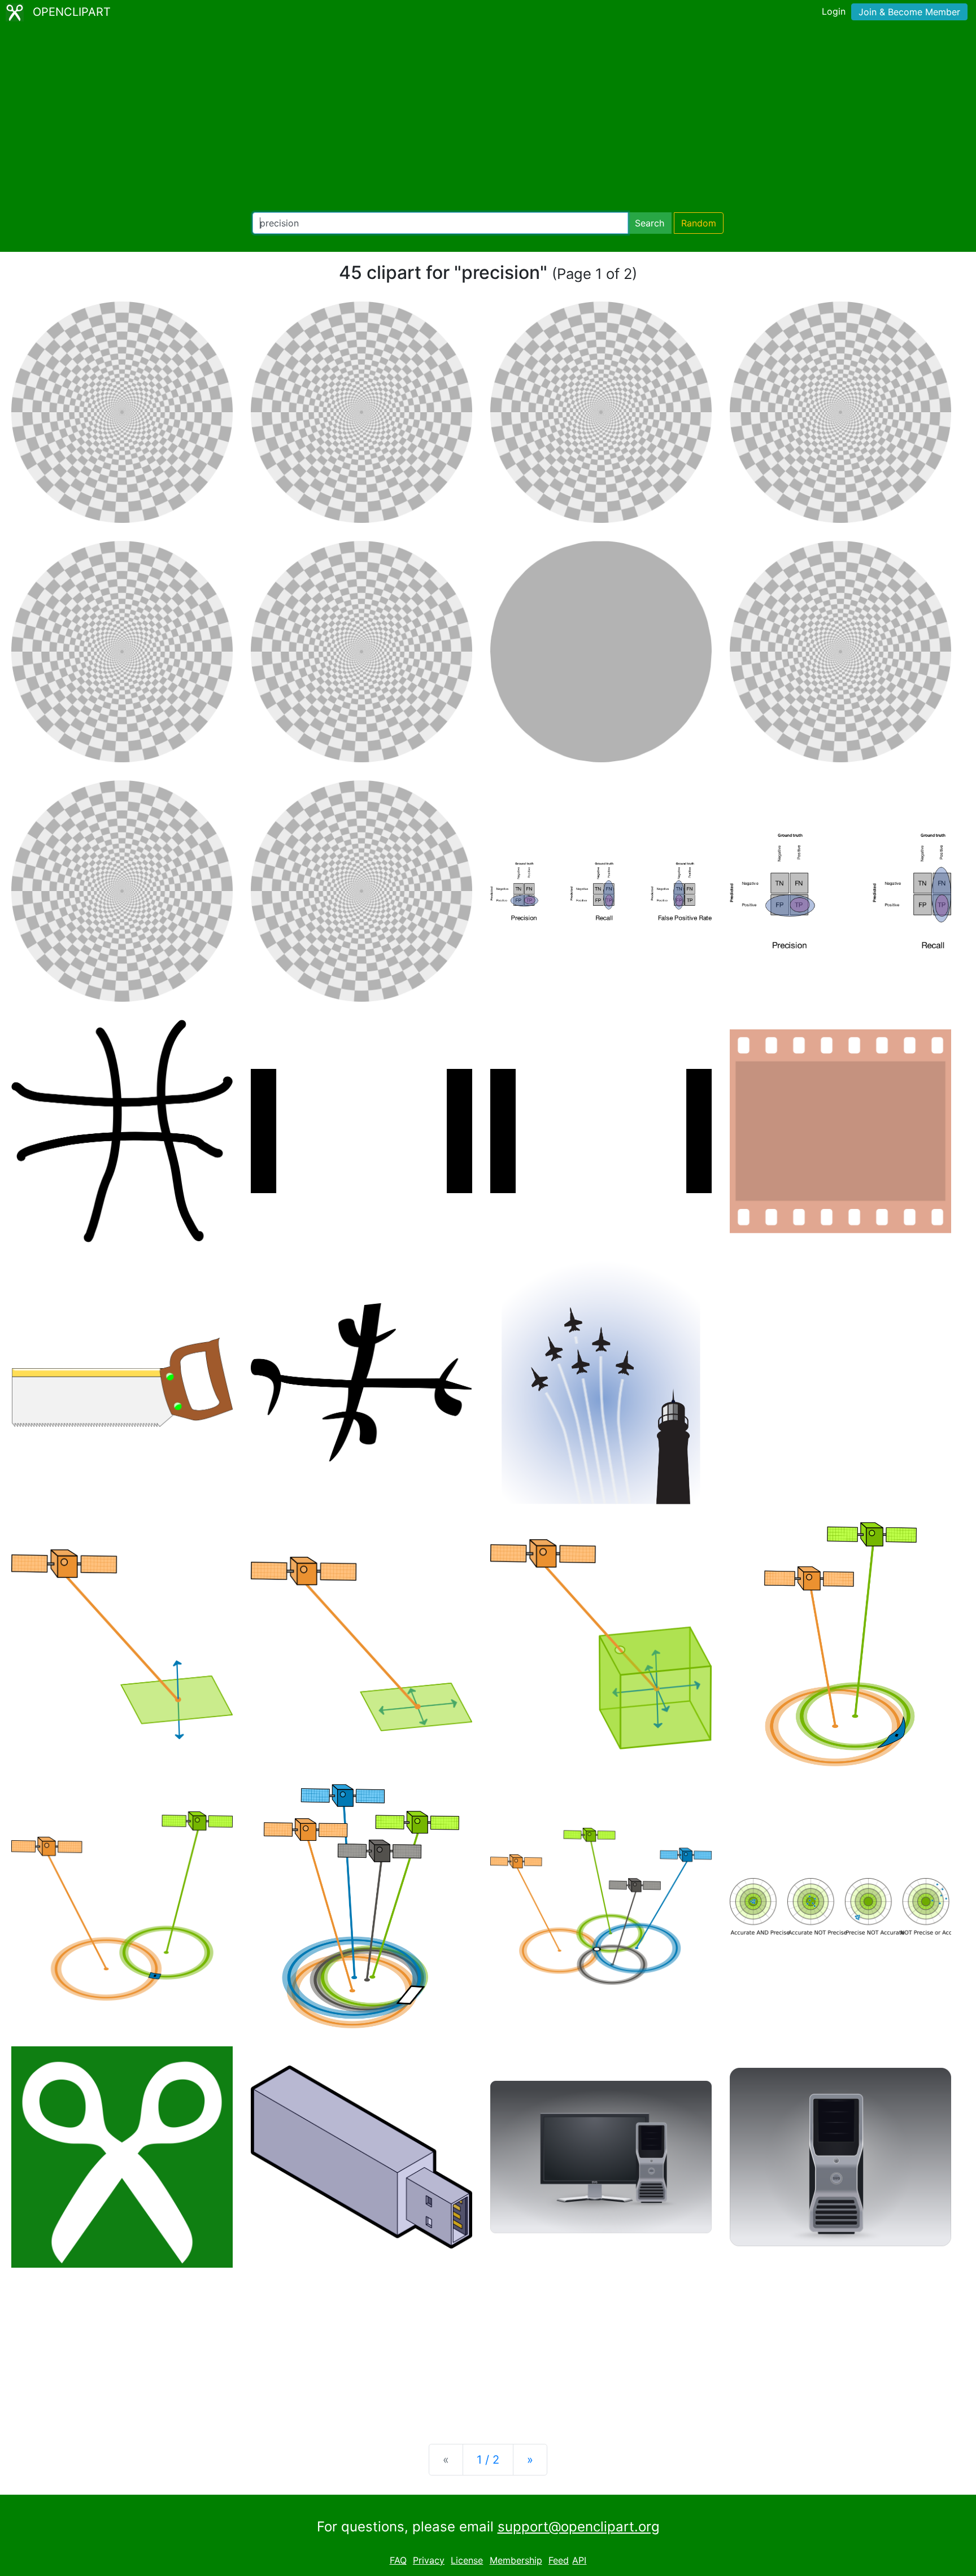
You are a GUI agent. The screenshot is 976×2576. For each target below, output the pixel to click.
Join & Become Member (909, 12)
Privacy (429, 2560)
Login (834, 11)
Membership (516, 2560)
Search (650, 223)
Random (699, 223)
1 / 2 (488, 2460)
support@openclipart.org (579, 2527)
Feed (559, 2560)
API (579, 2560)
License (467, 2560)
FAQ (398, 2560)
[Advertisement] (488, 119)
